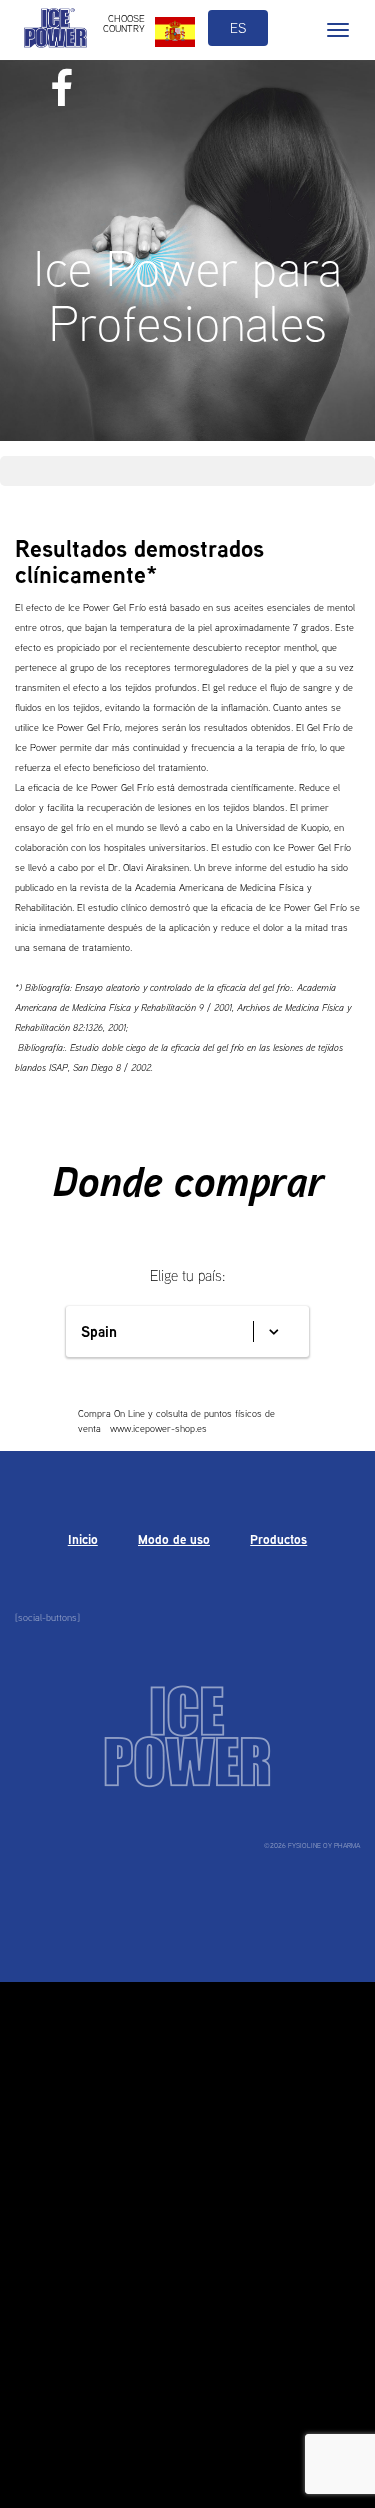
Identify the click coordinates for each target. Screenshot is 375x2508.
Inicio (83, 1539)
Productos (278, 1539)
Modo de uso (174, 1539)
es (238, 28)
